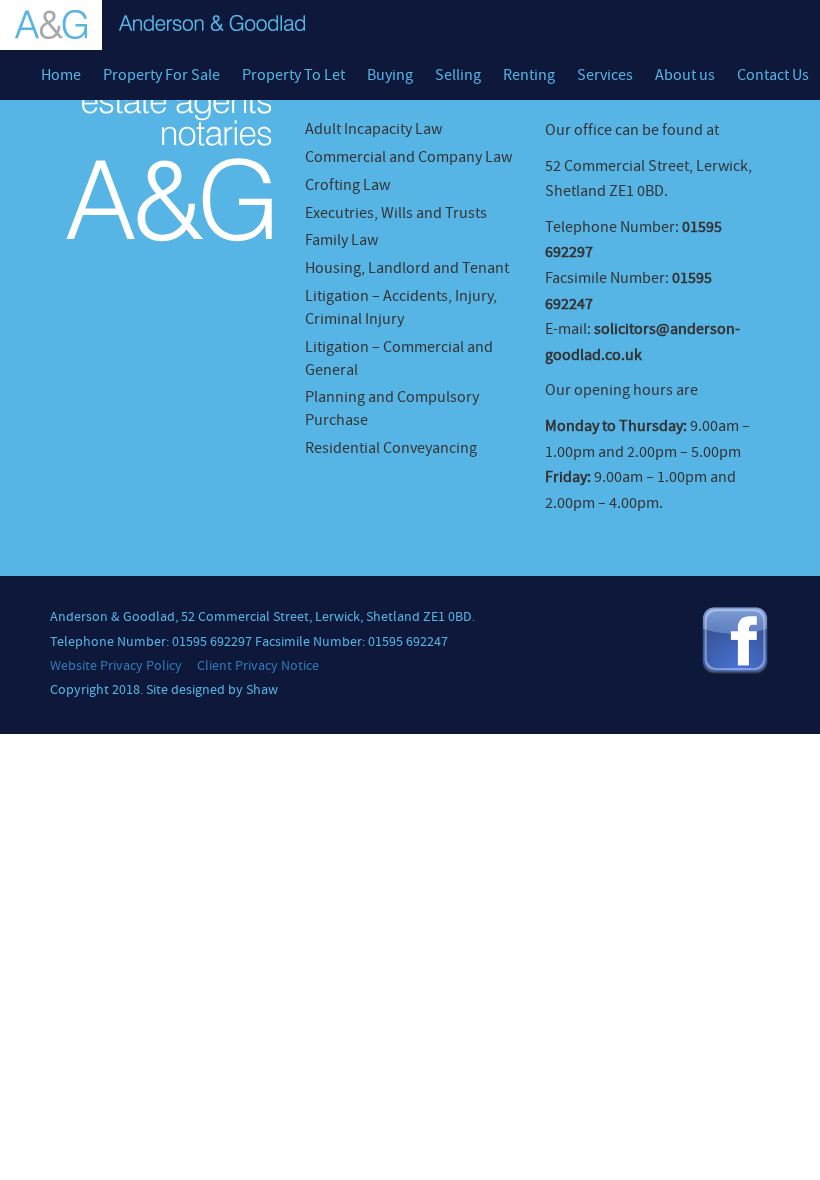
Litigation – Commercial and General (399, 358)
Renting (529, 75)
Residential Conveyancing (391, 448)
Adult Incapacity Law (373, 129)
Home (61, 75)
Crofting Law (347, 185)
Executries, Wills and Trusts (396, 213)
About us (685, 75)
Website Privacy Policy (116, 666)
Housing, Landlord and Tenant (407, 268)
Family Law (341, 240)
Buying (390, 75)
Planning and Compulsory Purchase (392, 408)
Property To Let (293, 75)
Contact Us (773, 75)
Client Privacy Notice (258, 666)
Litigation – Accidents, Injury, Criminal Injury (401, 307)
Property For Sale (161, 75)
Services (605, 75)
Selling (458, 75)
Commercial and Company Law (408, 157)
